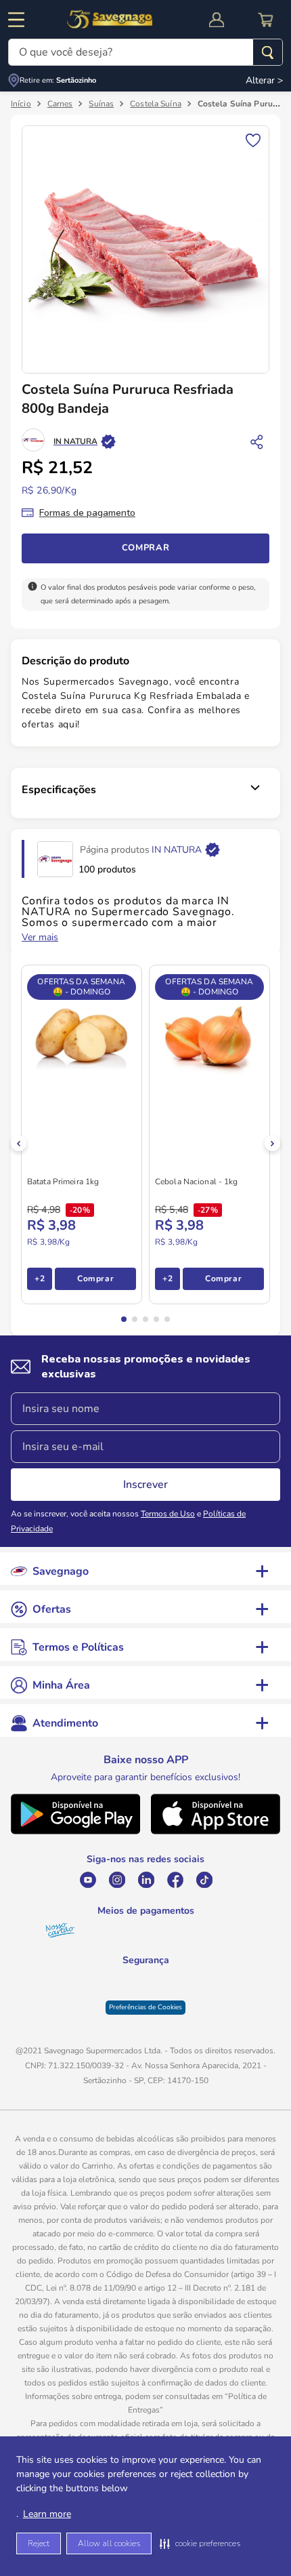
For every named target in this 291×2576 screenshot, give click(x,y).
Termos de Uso (168, 1514)
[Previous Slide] (19, 1143)
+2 (40, 1279)
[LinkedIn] (146, 1880)
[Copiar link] (257, 441)
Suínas (101, 104)
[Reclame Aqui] (180, 1988)
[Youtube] (88, 1880)
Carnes (60, 104)
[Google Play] (75, 1831)
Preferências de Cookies (145, 2018)
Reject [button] (39, 2543)
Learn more (47, 2514)
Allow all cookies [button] (109, 2543)
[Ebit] (111, 1988)
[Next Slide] (272, 1143)
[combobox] (145, 52)
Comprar (146, 548)
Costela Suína (156, 104)
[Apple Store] (216, 1831)
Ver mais (40, 938)
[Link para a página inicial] (21, 104)
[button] (200, 2543)
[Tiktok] (204, 1880)
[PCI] (146, 1979)
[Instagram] (117, 1880)
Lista (253, 139)
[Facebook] (175, 1880)
